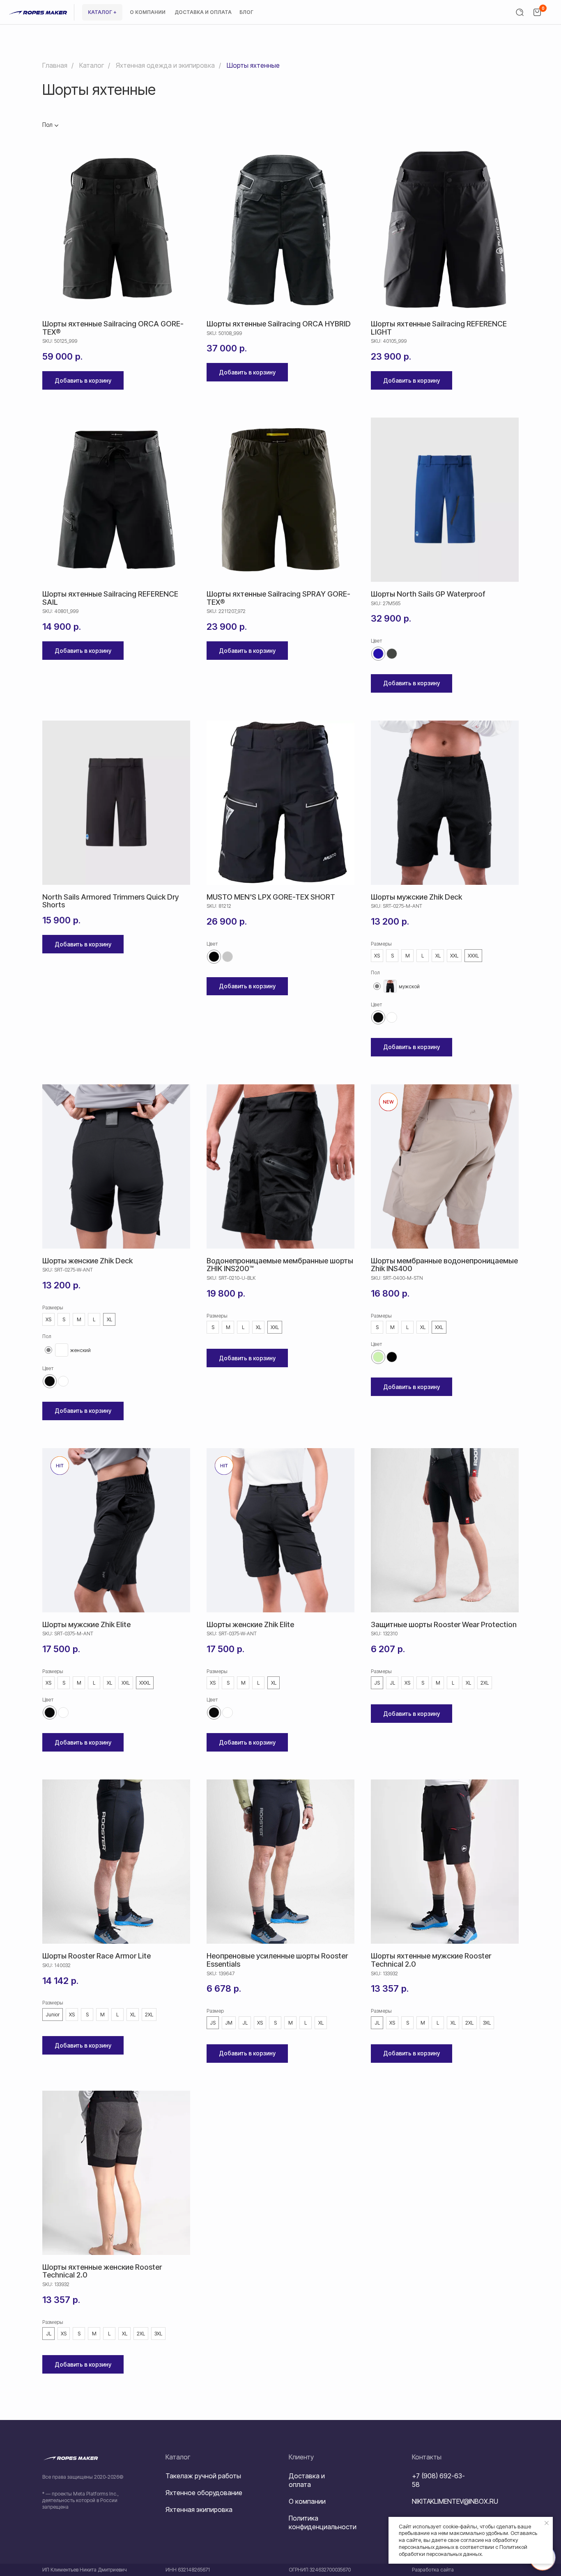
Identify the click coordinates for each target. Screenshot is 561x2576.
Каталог (92, 65)
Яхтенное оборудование (204, 2493)
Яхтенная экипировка (199, 2509)
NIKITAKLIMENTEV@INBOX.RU (455, 2501)
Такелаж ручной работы (203, 2476)
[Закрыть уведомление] (547, 2523)
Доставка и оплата (307, 2480)
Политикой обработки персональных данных (463, 2550)
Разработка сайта (433, 2570)
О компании (307, 2501)
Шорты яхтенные (253, 65)
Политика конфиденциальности (323, 2522)
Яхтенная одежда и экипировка (165, 65)
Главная (55, 65)
